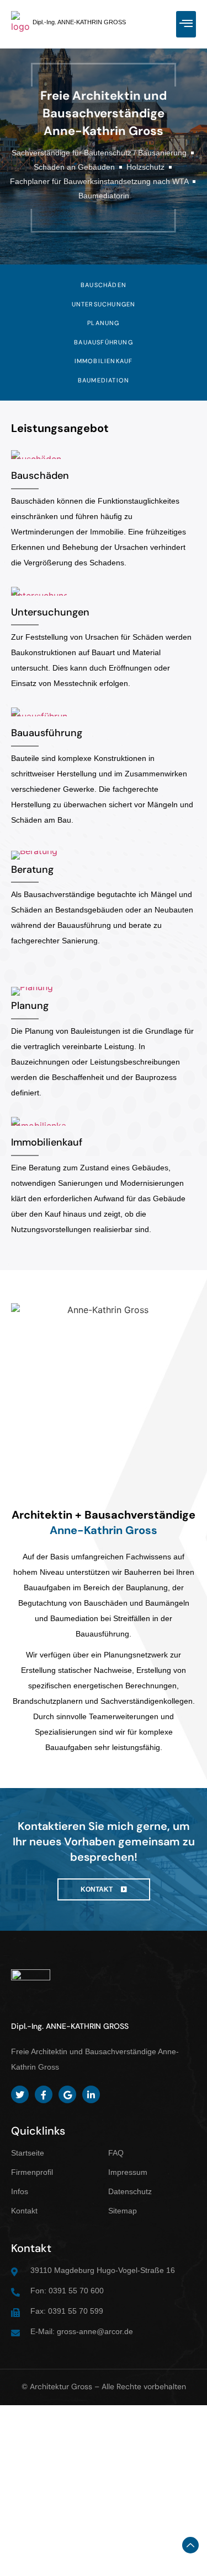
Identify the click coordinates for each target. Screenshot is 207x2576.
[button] (186, 24)
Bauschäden (40, 476)
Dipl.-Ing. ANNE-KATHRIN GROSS (79, 22)
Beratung (32, 870)
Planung (30, 1006)
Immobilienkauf (47, 1142)
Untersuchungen (50, 612)
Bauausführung (47, 733)
